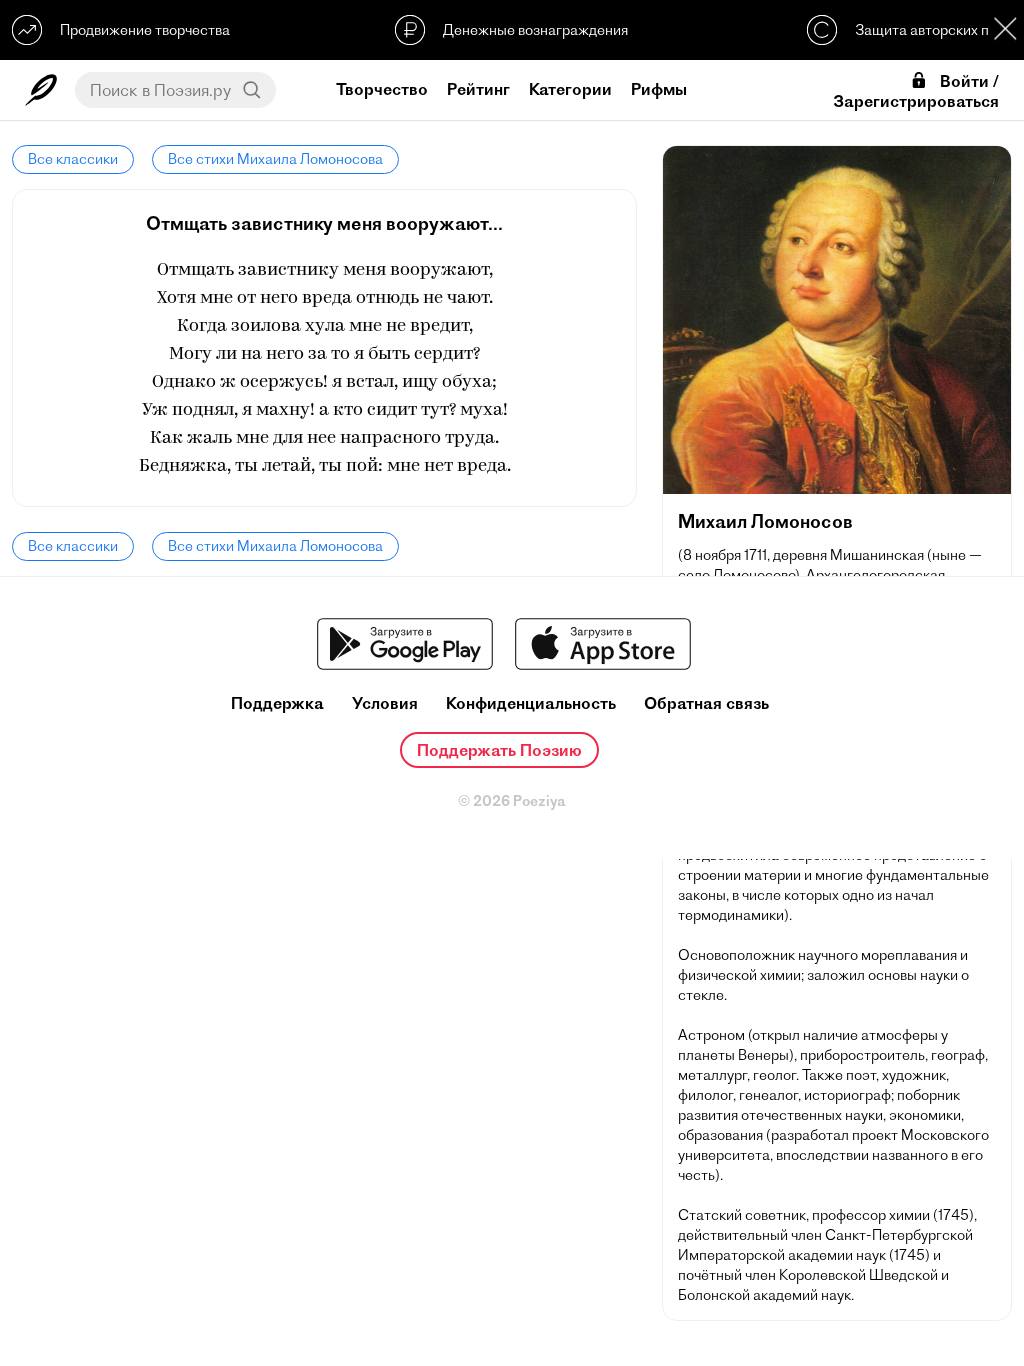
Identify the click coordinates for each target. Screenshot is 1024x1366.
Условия (385, 703)
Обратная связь (706, 703)
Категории (570, 89)
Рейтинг (478, 89)
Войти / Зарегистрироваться (916, 91)
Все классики (73, 159)
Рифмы (659, 89)
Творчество (382, 89)
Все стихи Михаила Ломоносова (275, 159)
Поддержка (277, 703)
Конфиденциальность (531, 703)
